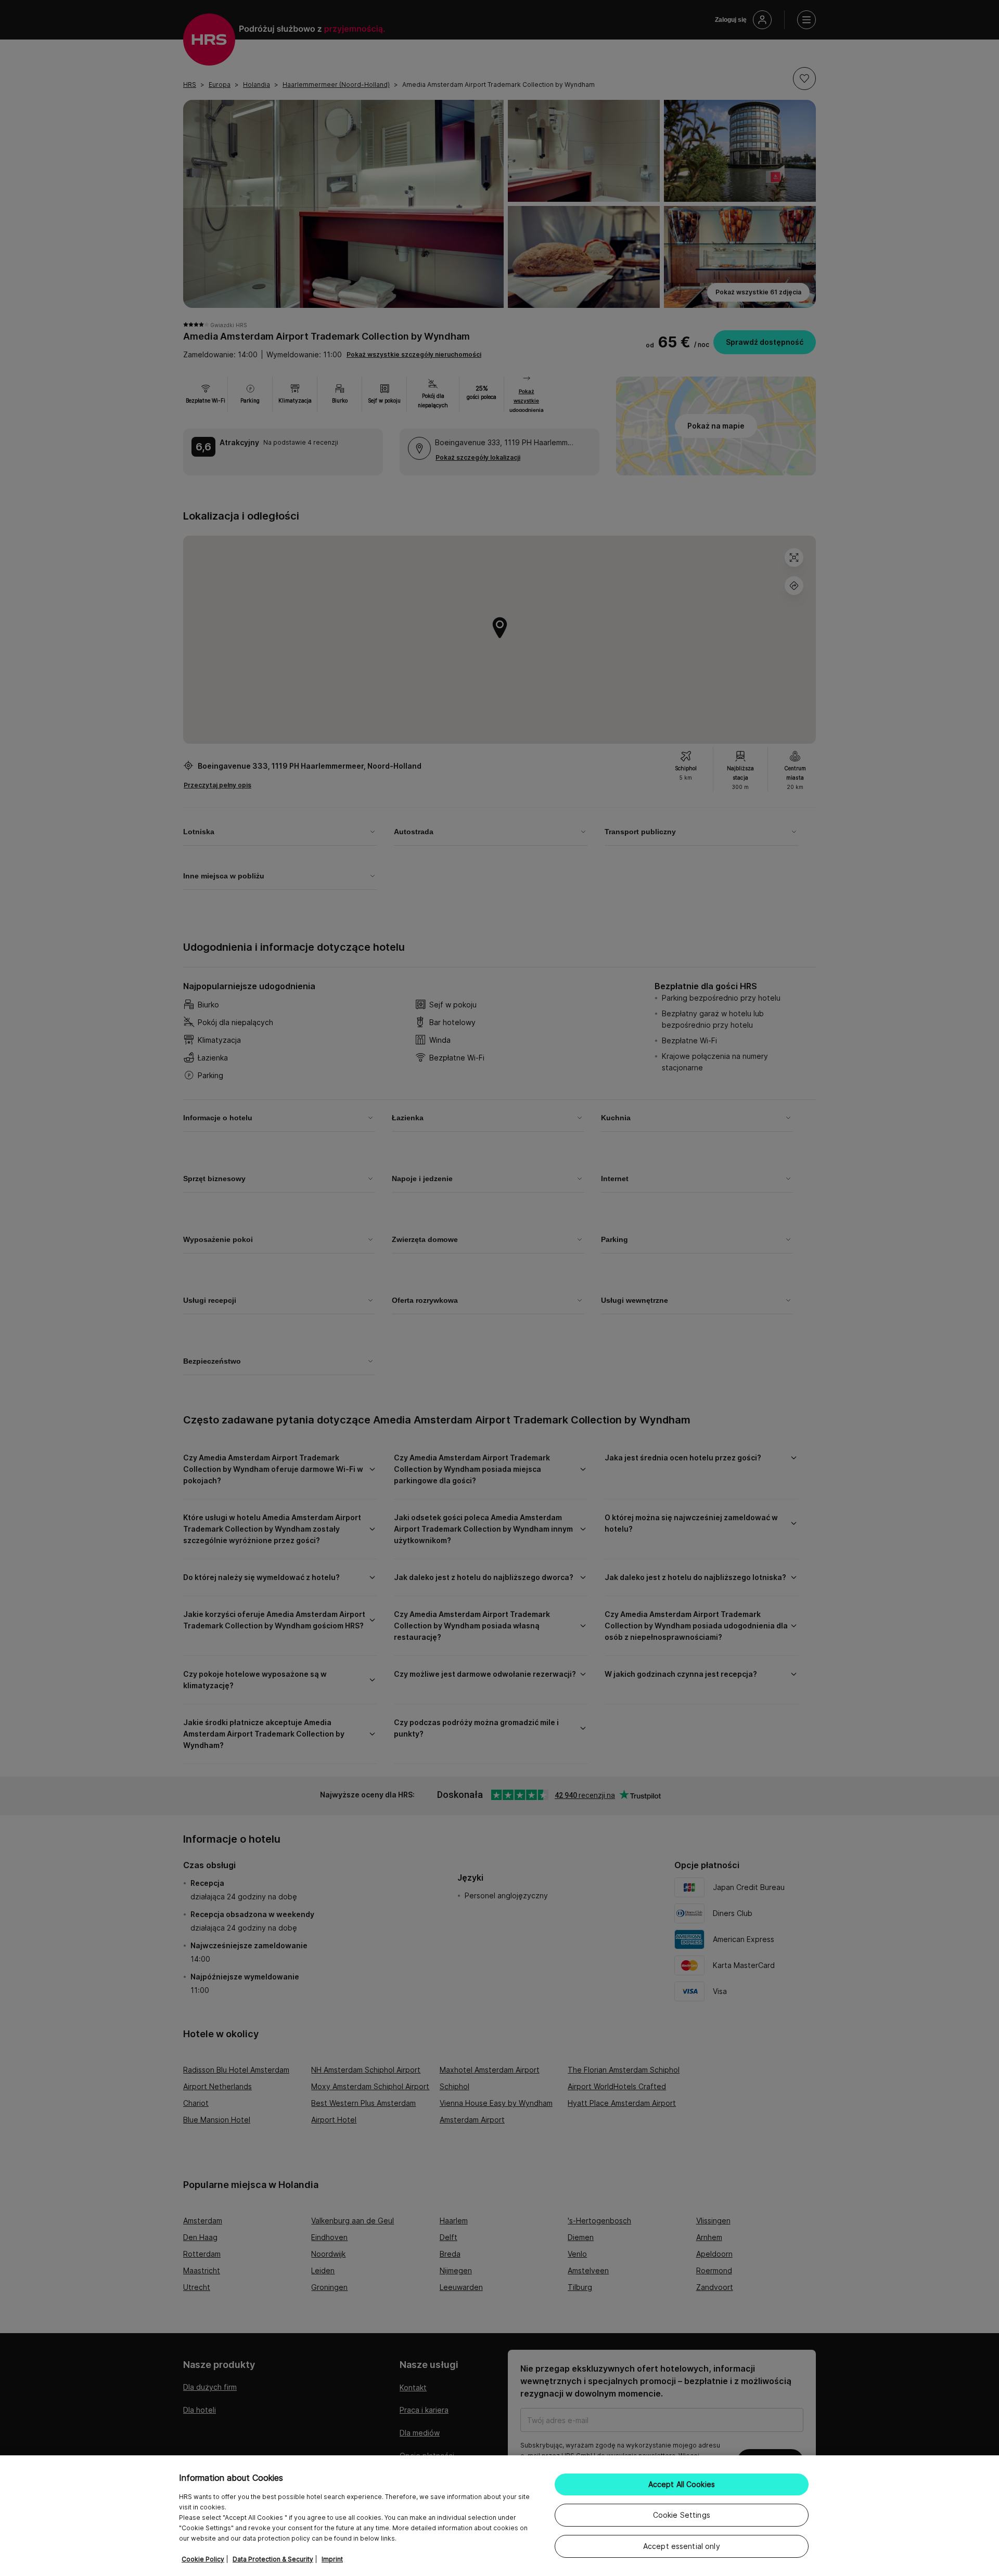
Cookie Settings (682, 2515)
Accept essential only (682, 2546)
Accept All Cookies (682, 2484)
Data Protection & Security (273, 2559)
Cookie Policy (203, 2559)
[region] (499, 2516)
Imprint (332, 2559)
